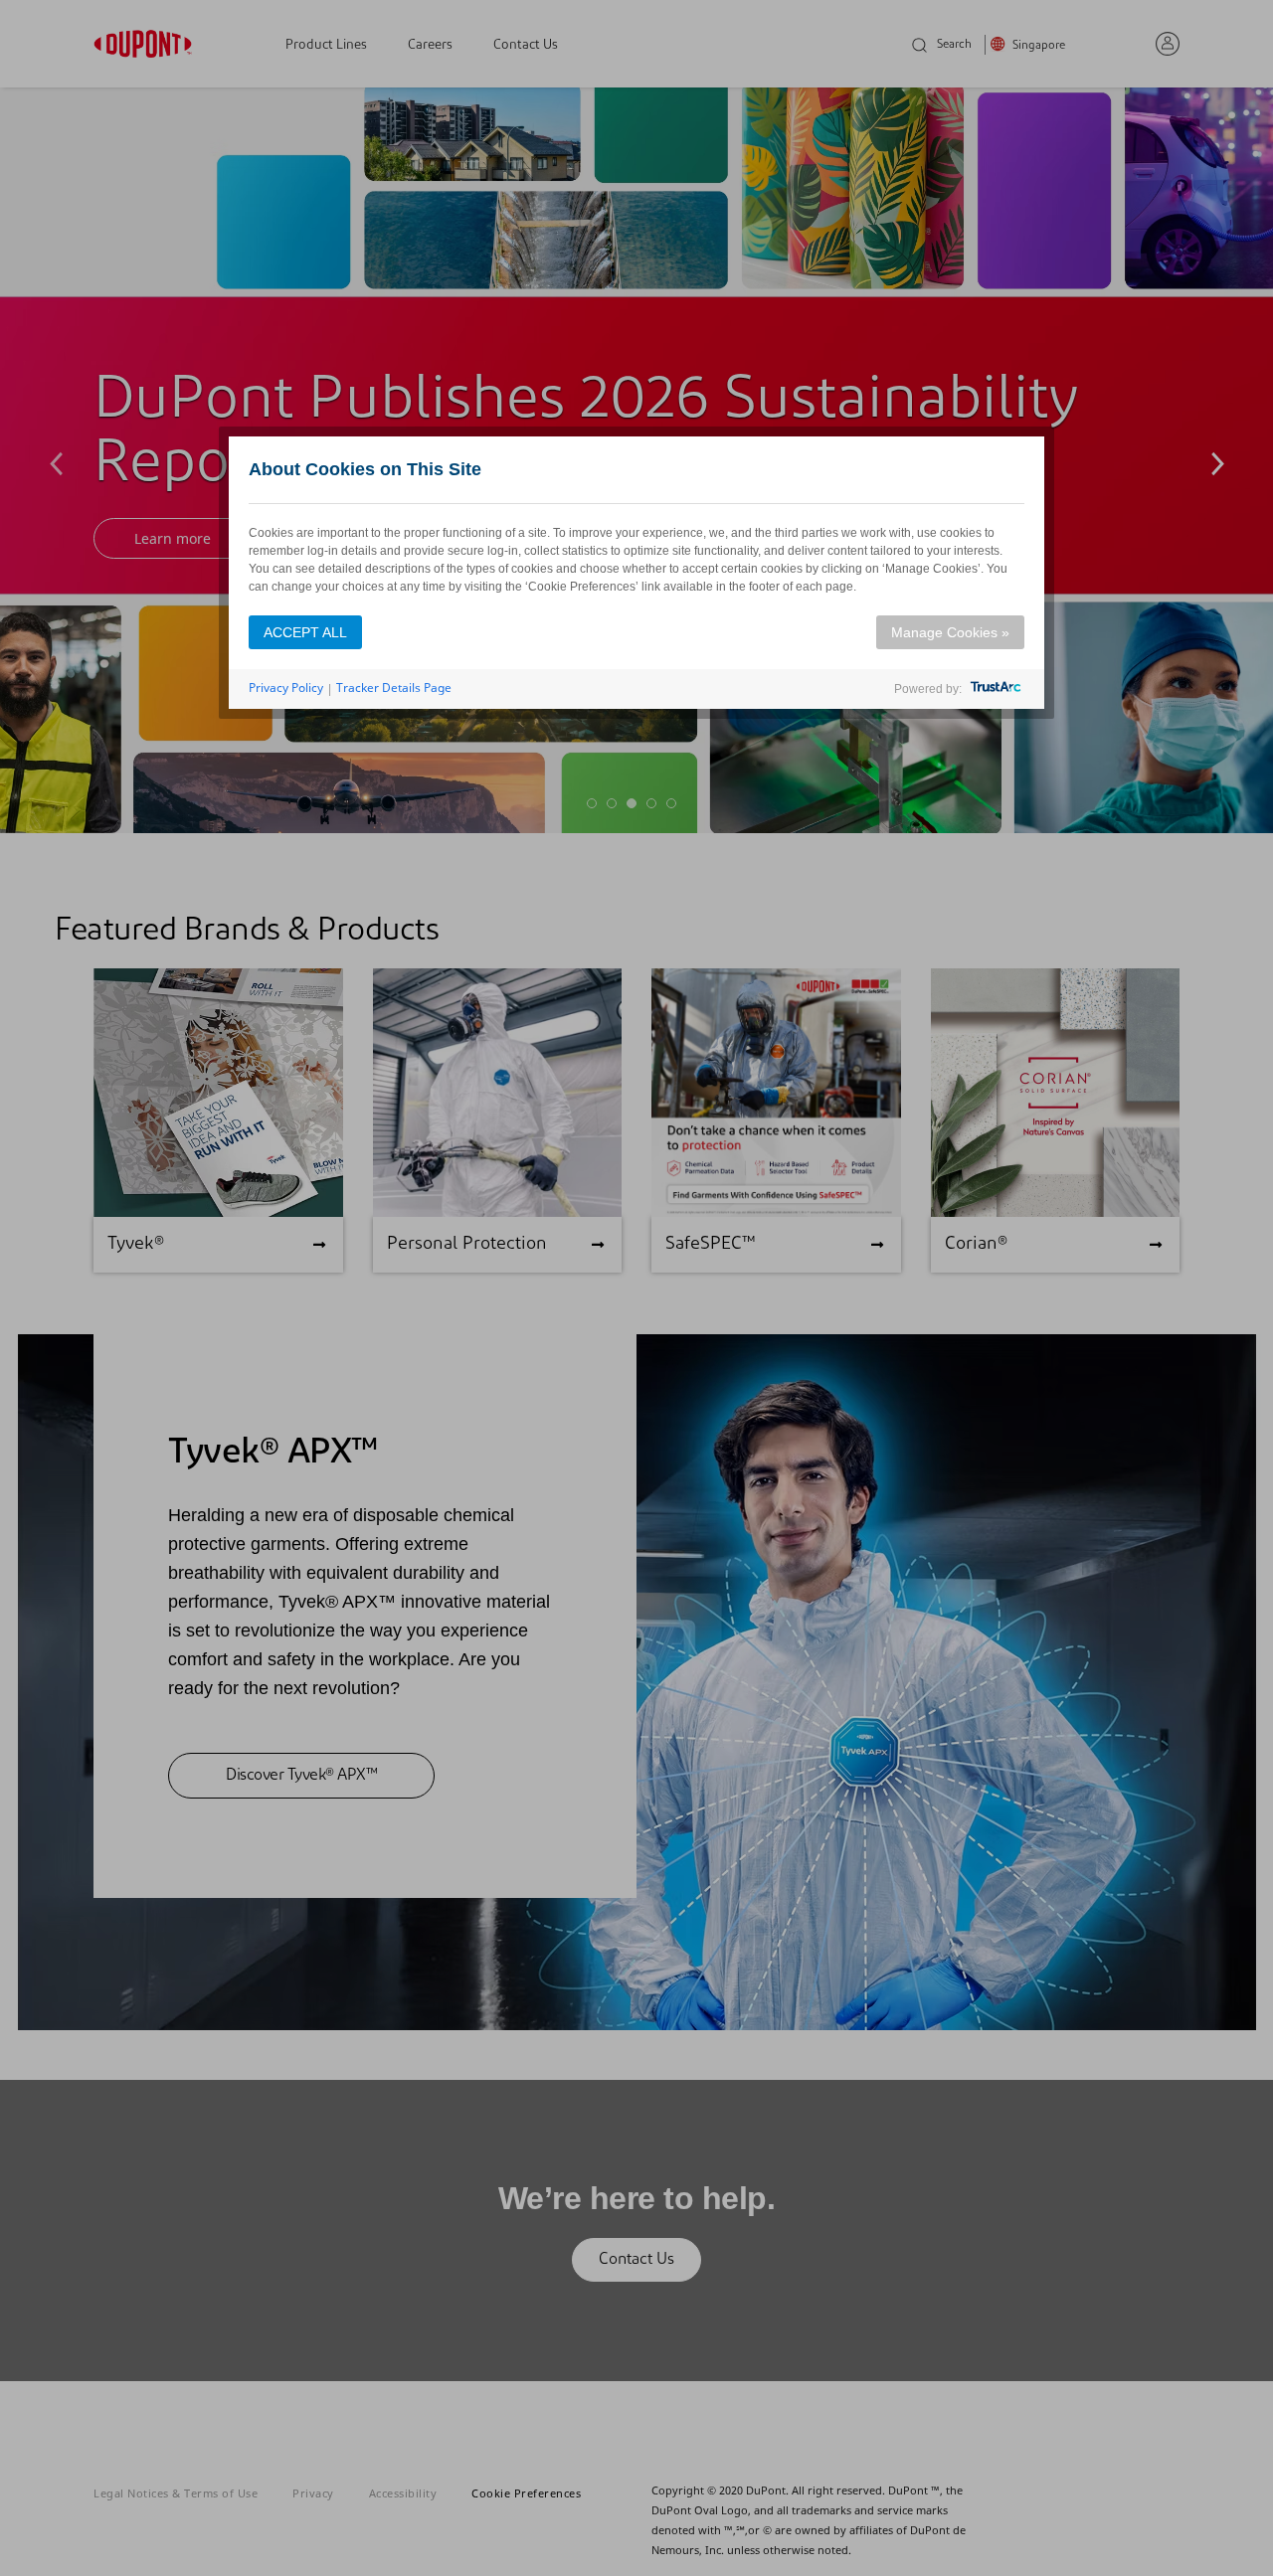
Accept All (305, 632)
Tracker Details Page (394, 687)
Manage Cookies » (950, 632)
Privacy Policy (286, 687)
